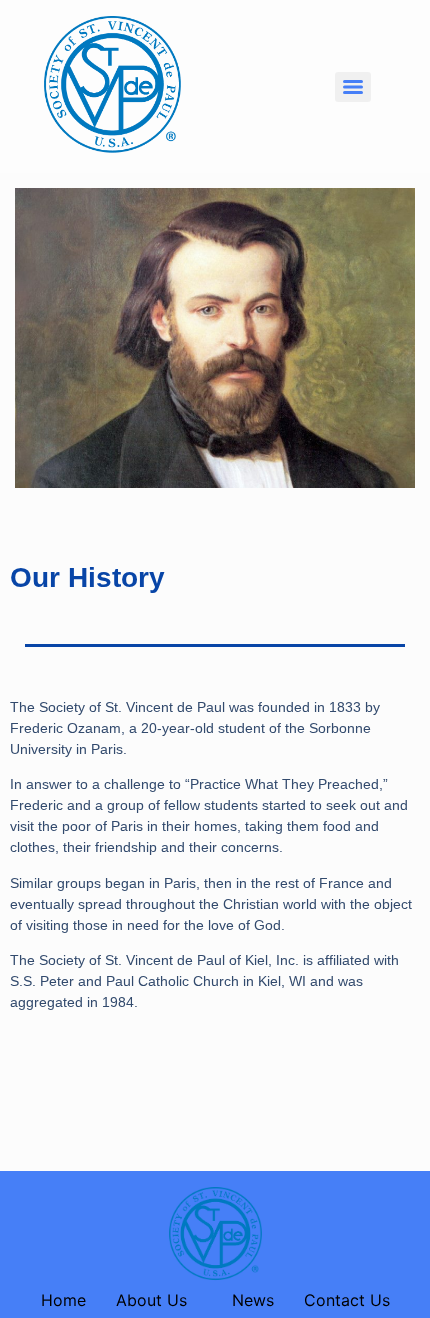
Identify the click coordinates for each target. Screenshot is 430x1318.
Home (63, 1300)
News (253, 1300)
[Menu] (353, 87)
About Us (151, 1300)
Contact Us (347, 1300)
